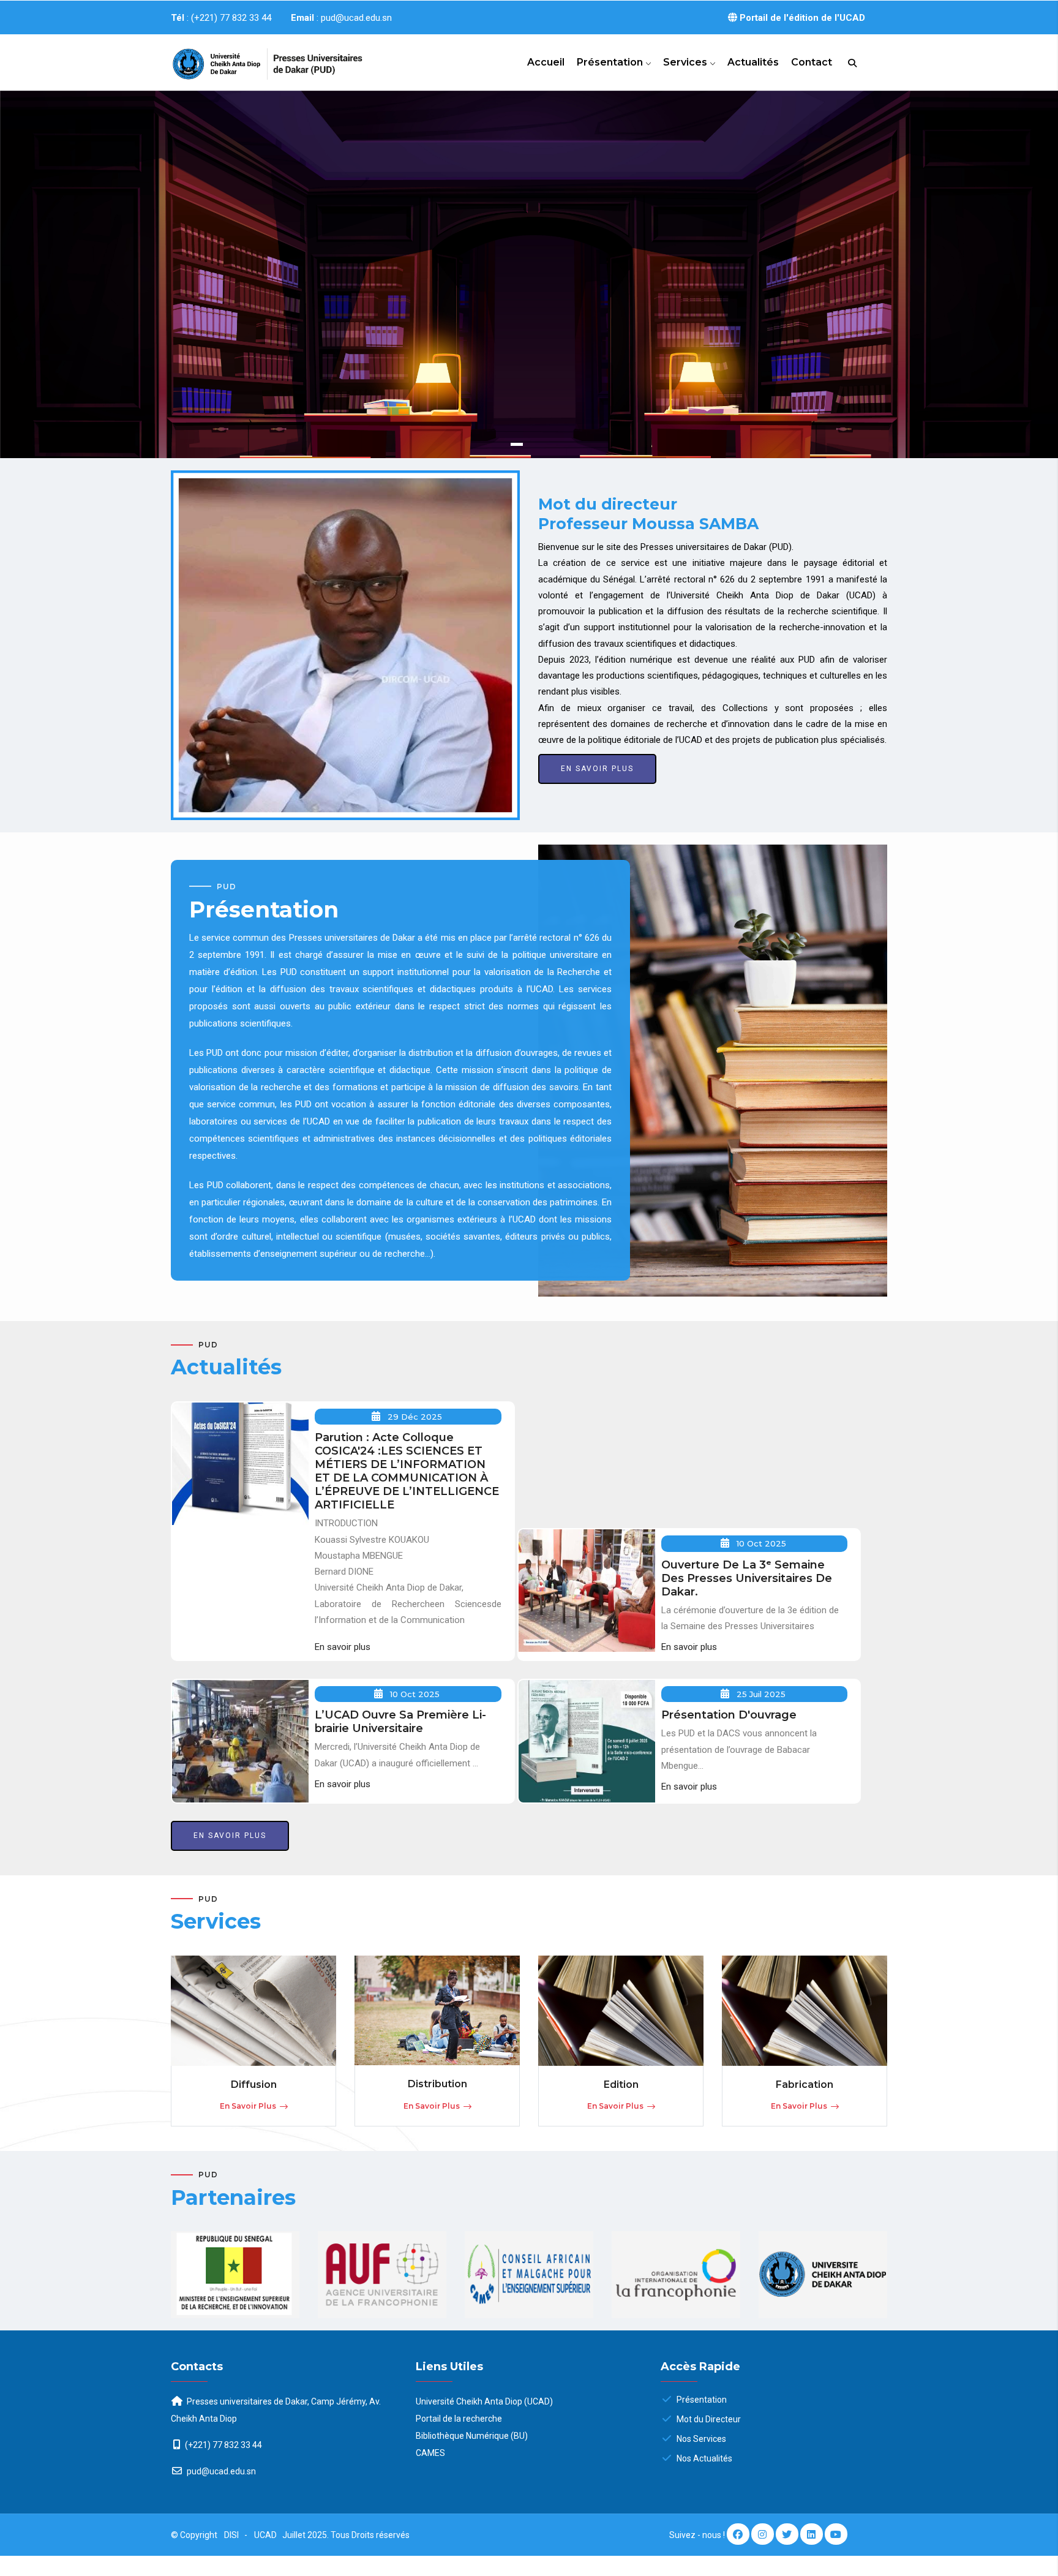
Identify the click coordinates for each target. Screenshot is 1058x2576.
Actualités (753, 62)
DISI (231, 2535)
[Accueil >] (253, 59)
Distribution (437, 2084)
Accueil (546, 62)
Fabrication (805, 2085)
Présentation (611, 62)
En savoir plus (223, 375)
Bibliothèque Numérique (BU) (472, 2436)
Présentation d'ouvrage (729, 1715)
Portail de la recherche (459, 2419)
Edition (621, 2085)
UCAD (266, 2535)
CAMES (430, 2453)
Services (686, 62)
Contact (812, 62)
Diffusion (254, 2085)
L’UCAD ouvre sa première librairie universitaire (400, 1722)
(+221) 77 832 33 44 (223, 2445)
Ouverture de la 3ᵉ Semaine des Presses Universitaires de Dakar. (747, 1578)
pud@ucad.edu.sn (220, 2471)
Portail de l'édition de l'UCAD (801, 18)
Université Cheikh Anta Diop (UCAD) (484, 2401)
